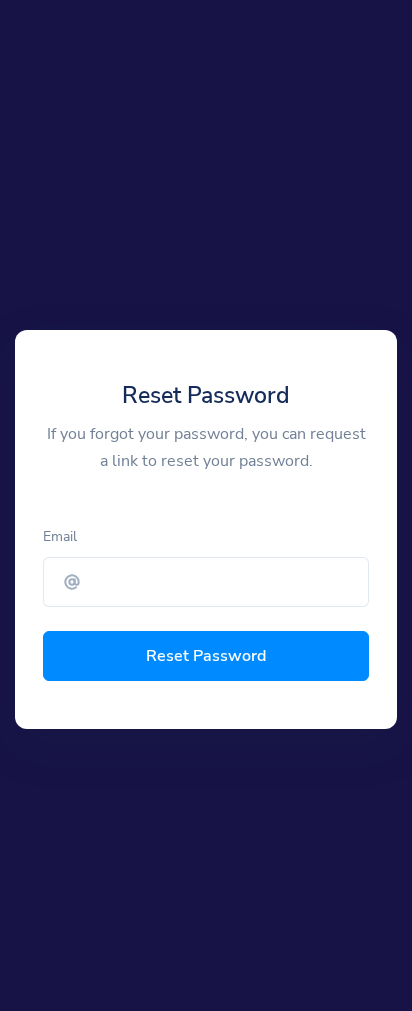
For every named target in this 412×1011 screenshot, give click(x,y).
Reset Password (206, 656)
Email (60, 536)
